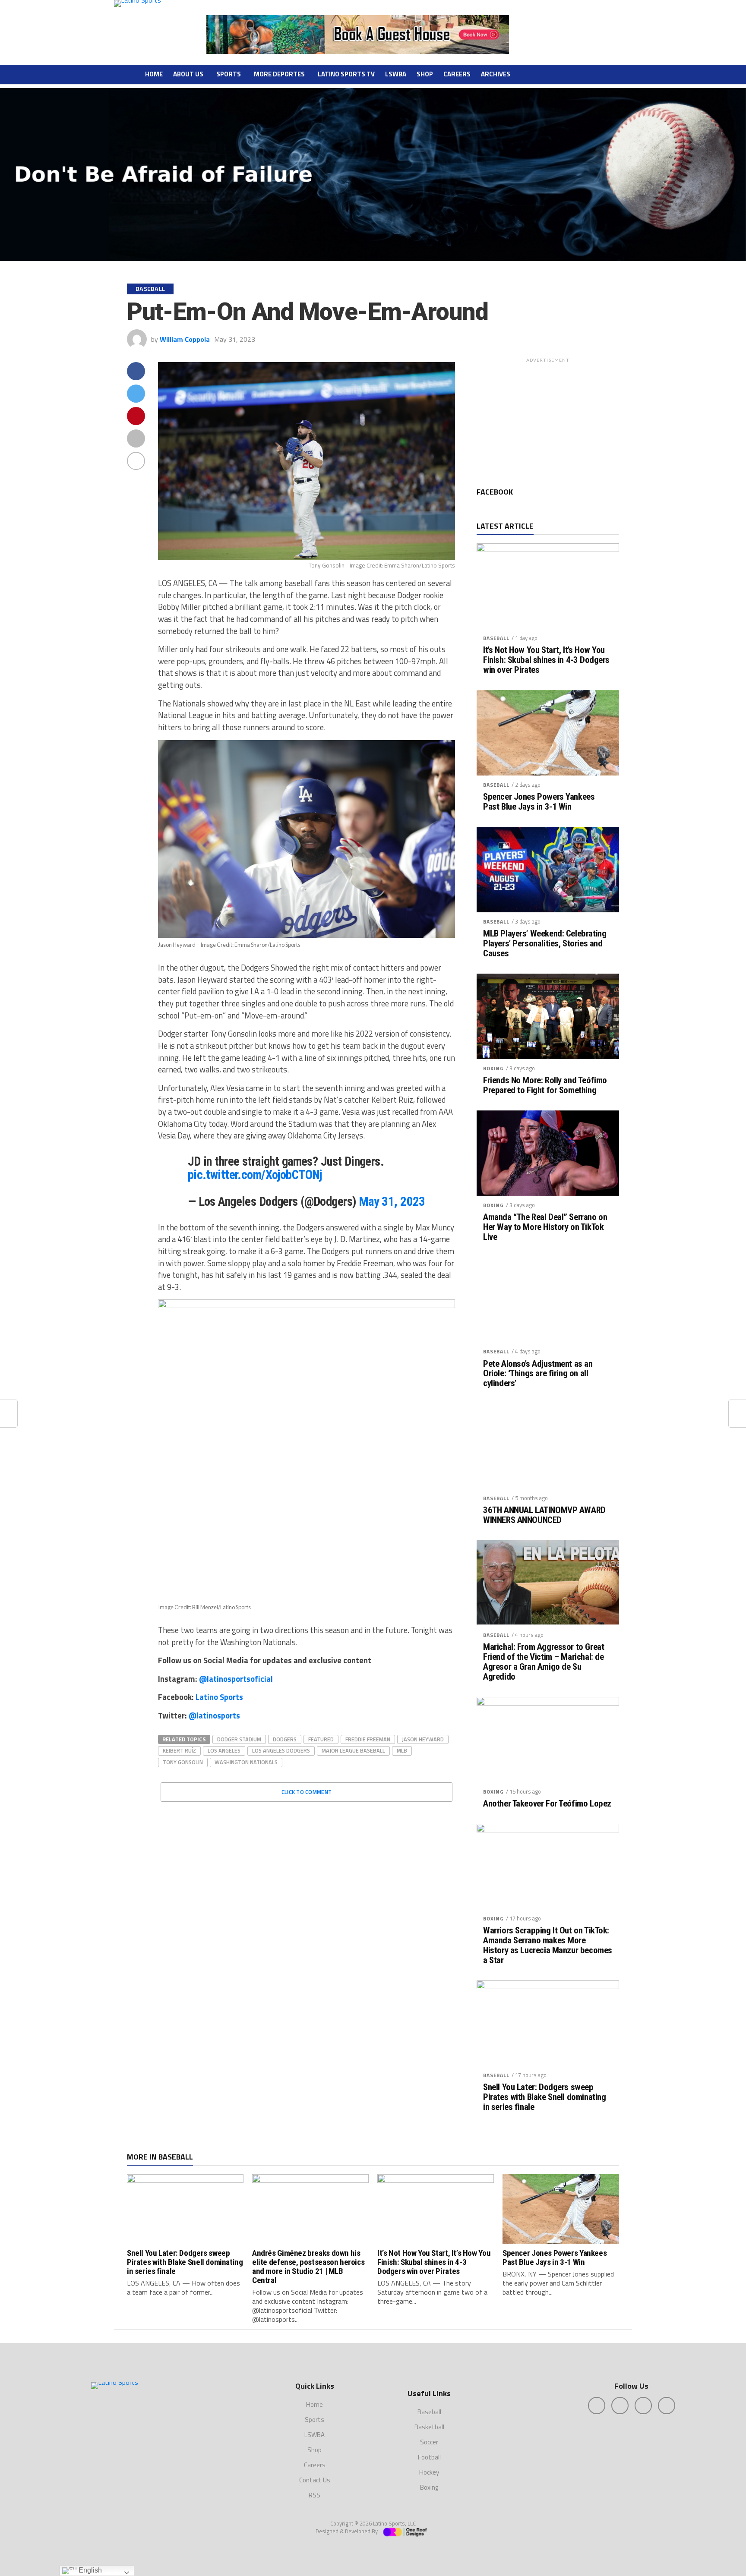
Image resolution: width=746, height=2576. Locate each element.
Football (429, 2457)
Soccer (429, 2442)
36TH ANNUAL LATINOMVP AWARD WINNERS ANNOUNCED (544, 1515)
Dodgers (285, 1739)
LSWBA (396, 74)
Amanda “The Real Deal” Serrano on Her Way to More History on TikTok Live (545, 1227)
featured (321, 1739)
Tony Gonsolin (183, 1762)
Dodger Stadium (239, 1739)
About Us (188, 74)
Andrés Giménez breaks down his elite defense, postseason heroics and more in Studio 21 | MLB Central (308, 2267)
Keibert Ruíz (179, 1750)
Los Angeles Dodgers (281, 1750)
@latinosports (214, 1715)
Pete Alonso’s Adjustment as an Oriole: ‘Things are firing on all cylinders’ (538, 1374)
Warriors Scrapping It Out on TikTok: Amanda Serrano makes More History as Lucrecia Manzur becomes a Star (548, 1945)
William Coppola (185, 339)
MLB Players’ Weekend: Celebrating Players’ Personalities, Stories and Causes (545, 944)
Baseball (496, 638)
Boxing (493, 1068)
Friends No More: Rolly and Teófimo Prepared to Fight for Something (545, 1085)
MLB (402, 1750)
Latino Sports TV (346, 74)
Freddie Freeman (368, 1739)
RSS (315, 2495)
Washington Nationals (246, 1762)
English (89, 2570)
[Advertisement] (548, 421)
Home (154, 74)
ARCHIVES (496, 74)
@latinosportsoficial (236, 1679)
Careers (457, 74)
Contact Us (315, 2480)
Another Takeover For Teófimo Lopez (547, 1804)
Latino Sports (219, 1697)
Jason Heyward (423, 1739)
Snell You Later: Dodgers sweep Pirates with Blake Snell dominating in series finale (544, 2097)
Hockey (429, 2472)
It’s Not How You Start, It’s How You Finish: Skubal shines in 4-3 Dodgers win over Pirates (546, 660)
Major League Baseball (353, 1750)
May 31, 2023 (392, 1201)
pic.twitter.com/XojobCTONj (255, 1175)
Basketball (429, 2427)
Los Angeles (224, 1750)
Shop (425, 74)
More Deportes (279, 74)
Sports (229, 74)
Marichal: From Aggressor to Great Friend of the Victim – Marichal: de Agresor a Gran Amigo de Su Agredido (544, 1662)
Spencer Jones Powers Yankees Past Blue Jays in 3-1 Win (539, 802)
